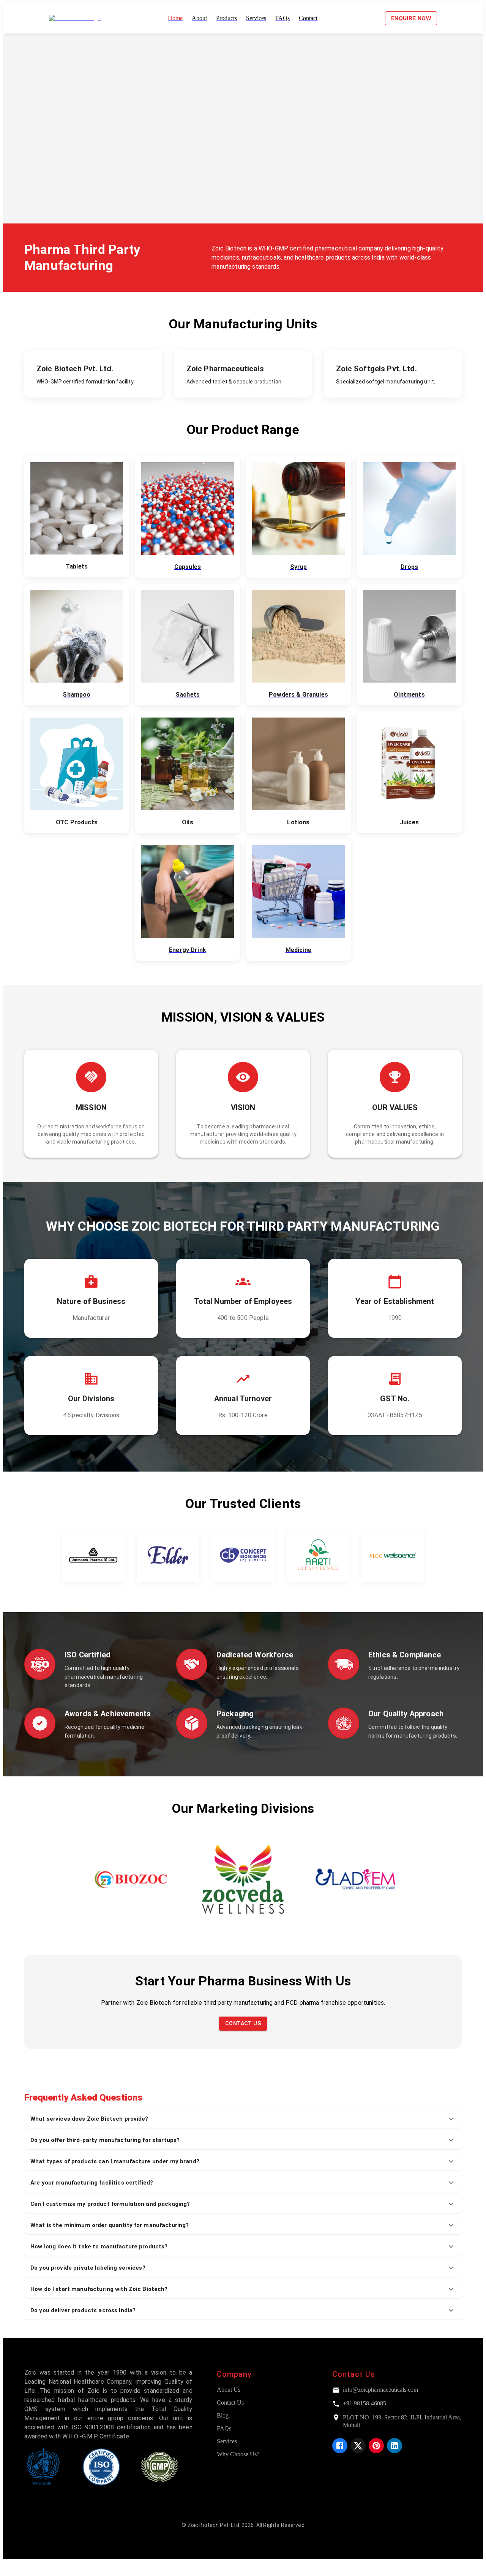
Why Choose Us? (238, 2454)
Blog (223, 2415)
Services (227, 2441)
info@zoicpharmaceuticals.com (380, 2390)
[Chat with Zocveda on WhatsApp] (9, 2569)
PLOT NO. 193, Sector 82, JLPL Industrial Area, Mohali (402, 2421)
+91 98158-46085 (364, 2403)
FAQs (224, 2428)
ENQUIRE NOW (411, 18)
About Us (229, 2390)
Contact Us (243, 2023)
